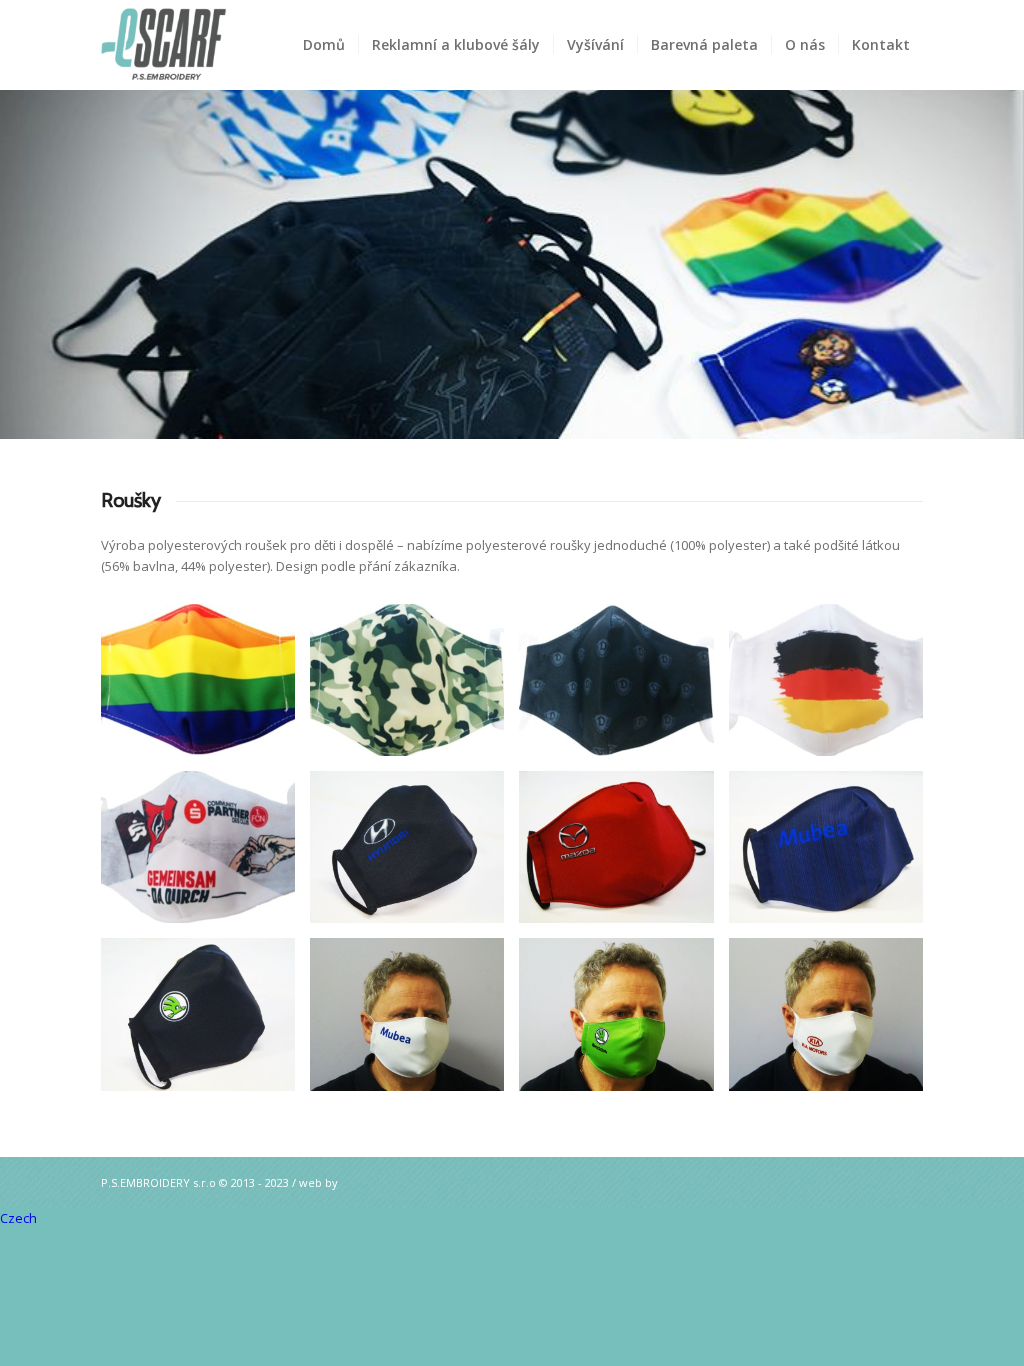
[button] (512, 1218)
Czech (18, 1218)
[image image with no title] (205, 687)
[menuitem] (324, 45)
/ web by (315, 1182)
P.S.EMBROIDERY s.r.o (158, 1182)
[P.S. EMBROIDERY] (199, 45)
